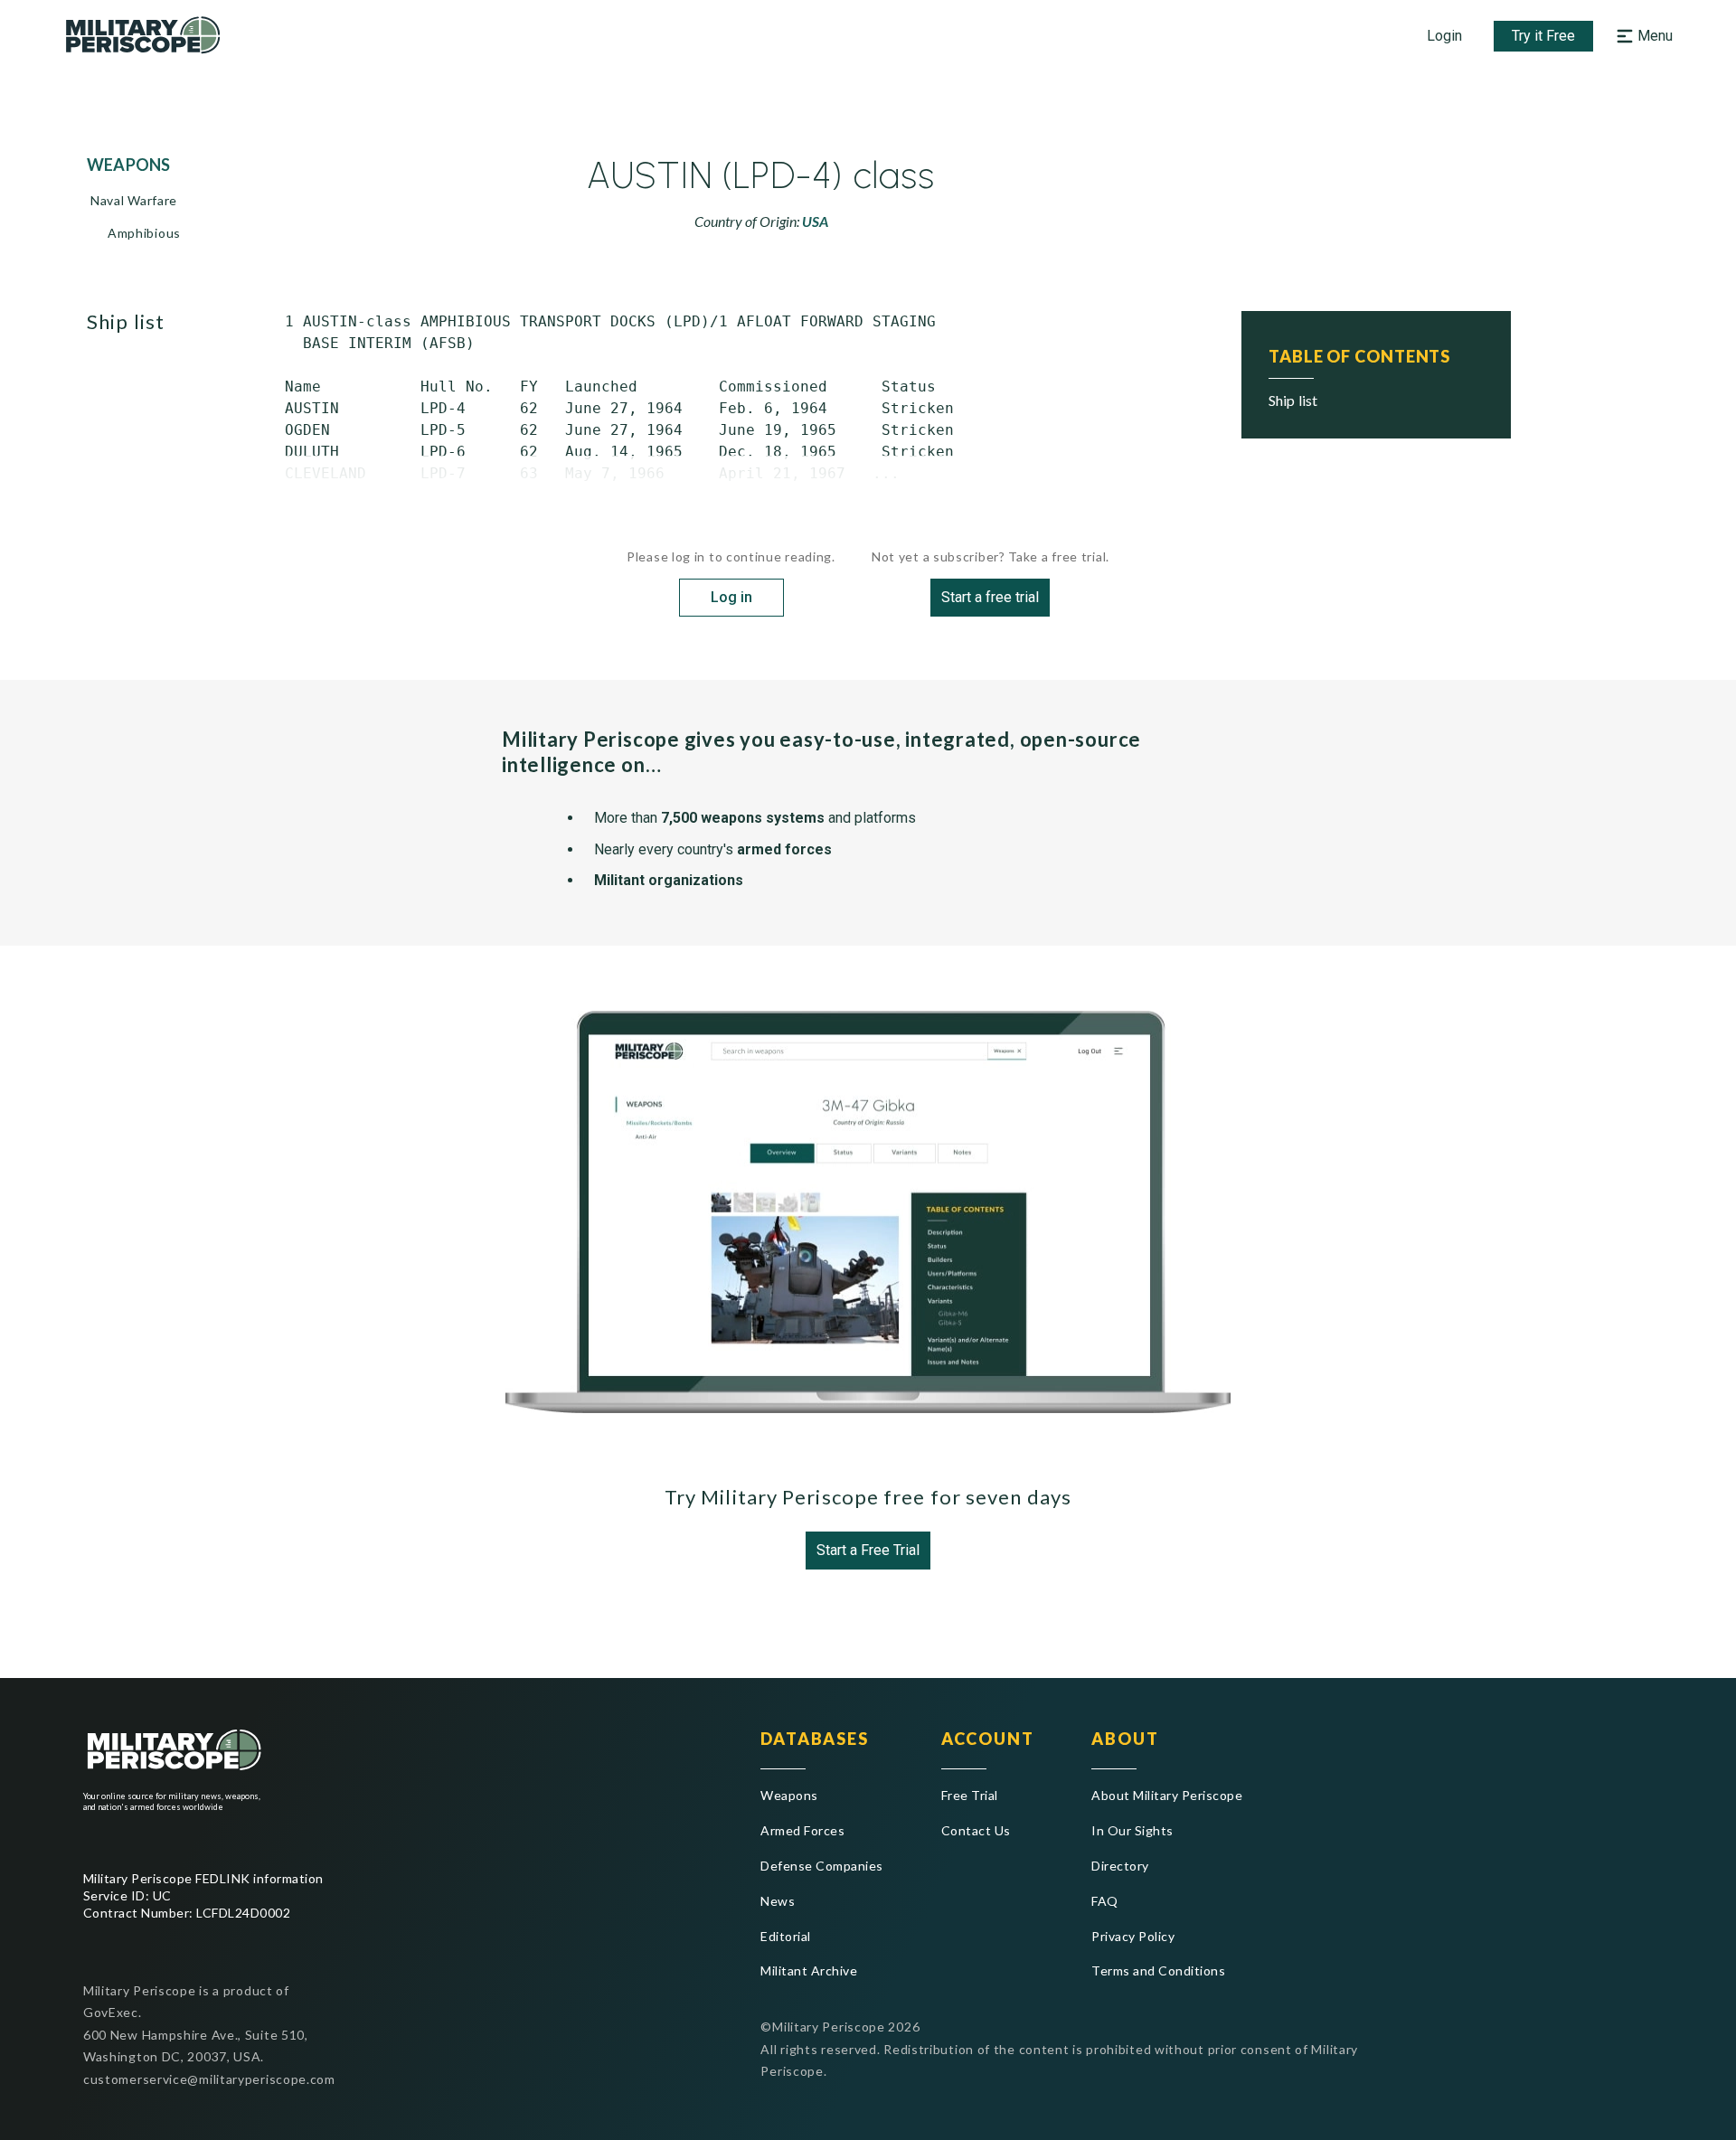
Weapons (789, 1795)
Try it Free (1543, 36)
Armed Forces (802, 1830)
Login (1444, 36)
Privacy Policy (1133, 1936)
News (778, 1901)
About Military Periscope (1167, 1795)
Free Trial (970, 1795)
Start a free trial (990, 597)
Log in (731, 597)
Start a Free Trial (868, 1550)
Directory (1120, 1866)
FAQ (1104, 1901)
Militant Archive (809, 1970)
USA (815, 221)
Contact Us (976, 1830)
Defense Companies (821, 1866)
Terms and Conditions (1158, 1970)
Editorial (785, 1936)
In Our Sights (1132, 1830)
